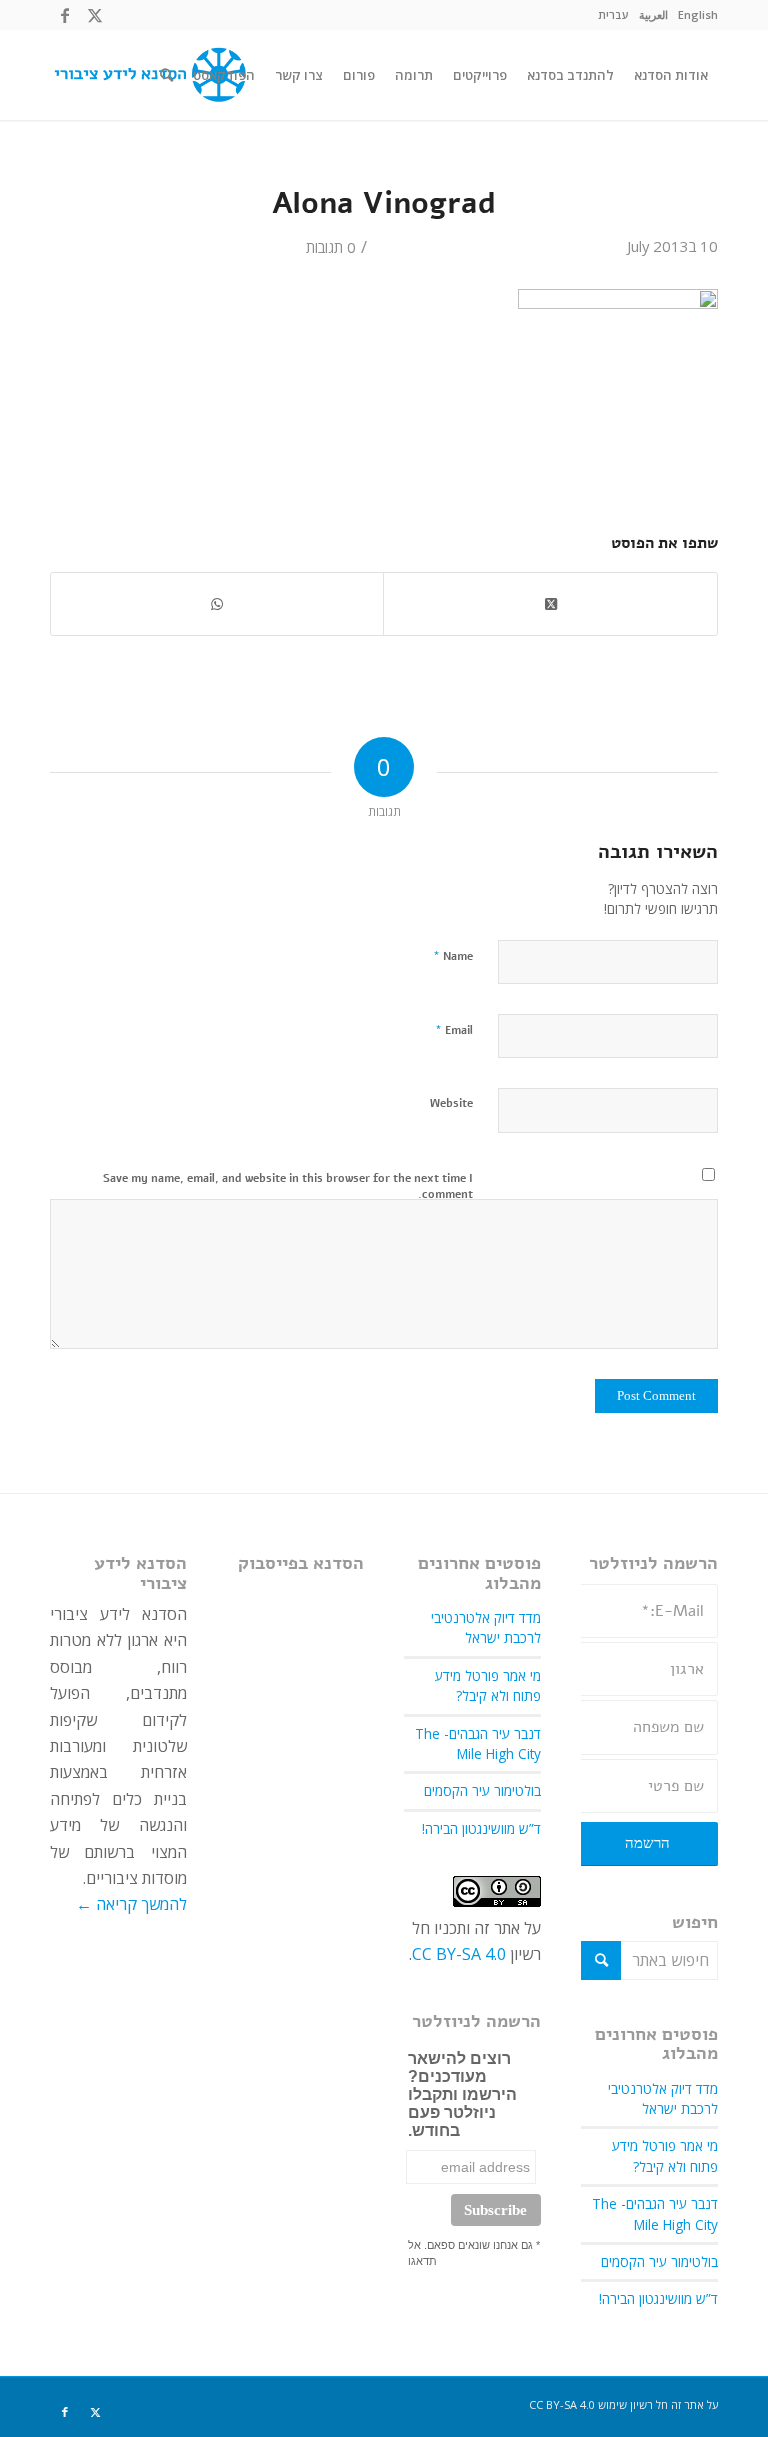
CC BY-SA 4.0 (459, 1954)
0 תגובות (331, 247)
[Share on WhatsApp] (217, 604)
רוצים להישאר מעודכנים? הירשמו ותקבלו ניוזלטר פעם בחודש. (462, 2094)
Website (451, 1103)
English (698, 14)
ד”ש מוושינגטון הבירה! (658, 2298)
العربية (653, 14)
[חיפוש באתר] (166, 75)
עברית (613, 14)
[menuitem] (698, 15)
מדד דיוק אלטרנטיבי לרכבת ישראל (663, 2098)
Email (454, 1030)
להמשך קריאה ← (131, 1904)
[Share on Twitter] (550, 604)
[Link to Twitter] (95, 15)
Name (453, 956)
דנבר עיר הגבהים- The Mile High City (655, 2213)
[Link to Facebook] (65, 15)
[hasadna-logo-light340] (148, 75)
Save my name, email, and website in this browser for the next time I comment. (288, 1187)
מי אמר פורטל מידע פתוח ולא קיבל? (665, 2155)
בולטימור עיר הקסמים (659, 2261)
